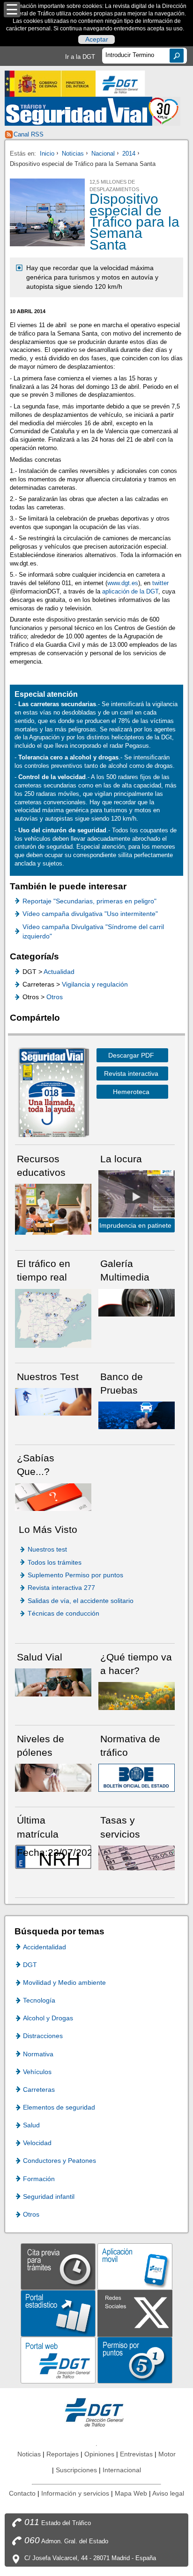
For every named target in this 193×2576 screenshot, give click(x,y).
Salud (31, 2125)
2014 (129, 154)
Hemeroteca (131, 1092)
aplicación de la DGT (130, 591)
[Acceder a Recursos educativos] (53, 1209)
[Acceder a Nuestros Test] (53, 1401)
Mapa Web (131, 2493)
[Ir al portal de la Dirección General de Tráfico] (96, 2412)
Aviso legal (168, 2493)
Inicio (47, 154)
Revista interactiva (131, 1073)
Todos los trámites (55, 1562)
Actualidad (59, 972)
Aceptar (97, 40)
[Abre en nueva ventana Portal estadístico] (58, 2313)
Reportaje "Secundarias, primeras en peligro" (89, 901)
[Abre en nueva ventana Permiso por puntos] (135, 2359)
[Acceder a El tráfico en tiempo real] (53, 1318)
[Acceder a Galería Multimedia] (137, 1302)
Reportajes (63, 2454)
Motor (167, 2454)
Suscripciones (76, 2470)
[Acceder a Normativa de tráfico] (137, 1777)
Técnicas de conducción (63, 1613)
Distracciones (43, 2036)
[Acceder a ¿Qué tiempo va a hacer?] (137, 1695)
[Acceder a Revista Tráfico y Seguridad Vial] (93, 111)
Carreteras (39, 2089)
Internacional (122, 2470)
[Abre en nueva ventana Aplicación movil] (135, 2266)
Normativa (38, 2054)
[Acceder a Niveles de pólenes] (53, 1777)
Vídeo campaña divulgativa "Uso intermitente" (90, 914)
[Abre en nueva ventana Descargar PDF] (52, 1094)
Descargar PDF (131, 1055)
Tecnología (39, 2000)
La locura (137, 1196)
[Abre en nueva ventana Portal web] (58, 2359)
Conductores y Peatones (59, 2161)
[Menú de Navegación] (12, 10)
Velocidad (37, 2143)
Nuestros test (47, 1549)
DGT (30, 1965)
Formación (39, 2179)
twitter (160, 583)
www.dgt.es (123, 583)
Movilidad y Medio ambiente (64, 1982)
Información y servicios (75, 2493)
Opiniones (99, 2454)
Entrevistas (136, 2454)
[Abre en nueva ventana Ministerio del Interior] (50, 84)
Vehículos (37, 2072)
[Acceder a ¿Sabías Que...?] (53, 1497)
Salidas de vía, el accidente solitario (81, 1601)
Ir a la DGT (80, 57)
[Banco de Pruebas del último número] (137, 1415)
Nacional (103, 154)
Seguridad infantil (49, 2197)
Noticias (73, 154)
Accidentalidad (45, 1947)
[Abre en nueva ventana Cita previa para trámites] (58, 2266)
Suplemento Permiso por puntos (75, 1575)
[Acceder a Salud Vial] (53, 1682)
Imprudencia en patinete (135, 1225)
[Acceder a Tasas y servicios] (137, 1857)
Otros (55, 997)
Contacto (22, 2493)
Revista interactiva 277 (61, 1588)
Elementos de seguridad (59, 2107)
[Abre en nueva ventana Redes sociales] (135, 2313)
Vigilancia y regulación (95, 984)
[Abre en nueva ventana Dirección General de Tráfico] (120, 84)
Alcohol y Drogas (48, 2018)
